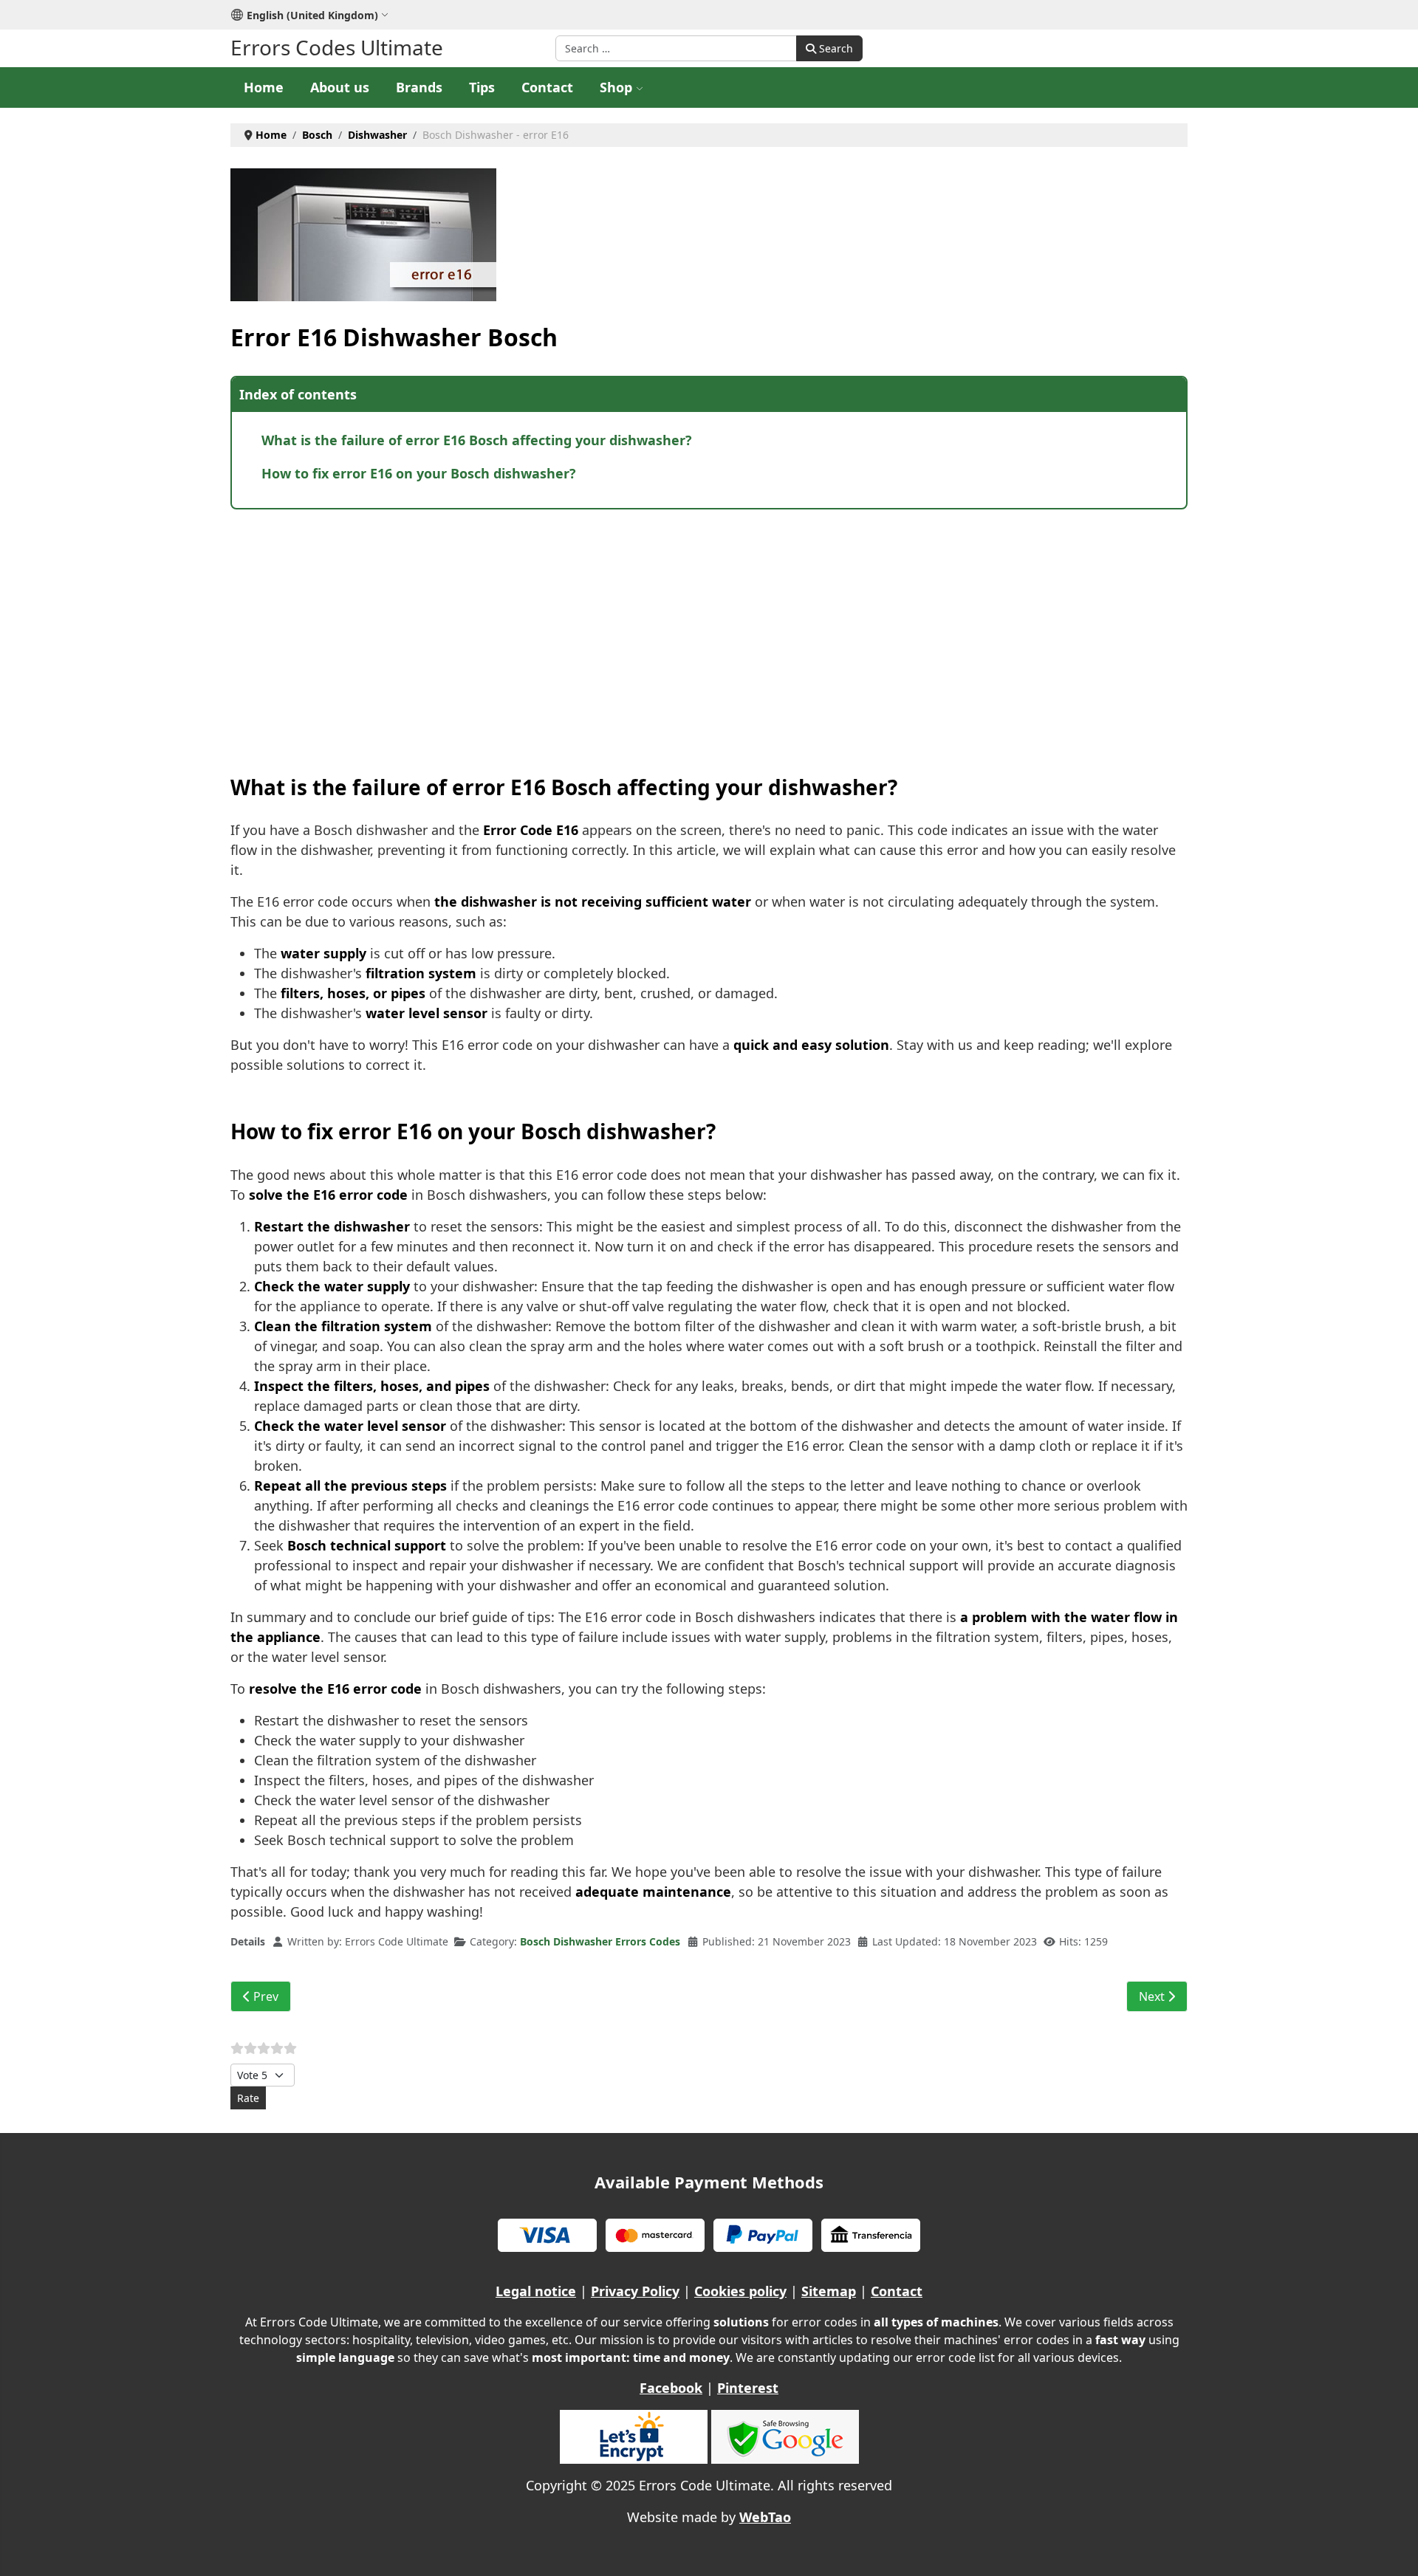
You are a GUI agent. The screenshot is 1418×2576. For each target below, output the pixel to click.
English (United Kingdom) (312, 15)
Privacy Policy (635, 2291)
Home (264, 87)
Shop (616, 87)
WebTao (765, 2517)
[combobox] (676, 48)
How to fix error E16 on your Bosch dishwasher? (419, 473)
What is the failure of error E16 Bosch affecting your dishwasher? (477, 440)
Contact (547, 87)
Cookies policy (740, 2291)
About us (340, 87)
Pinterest (748, 2388)
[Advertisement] (674, 628)
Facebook (671, 2388)
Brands (419, 87)
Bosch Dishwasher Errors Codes (600, 1941)
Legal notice (536, 2291)
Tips (482, 87)
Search (835, 48)
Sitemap (829, 2291)
